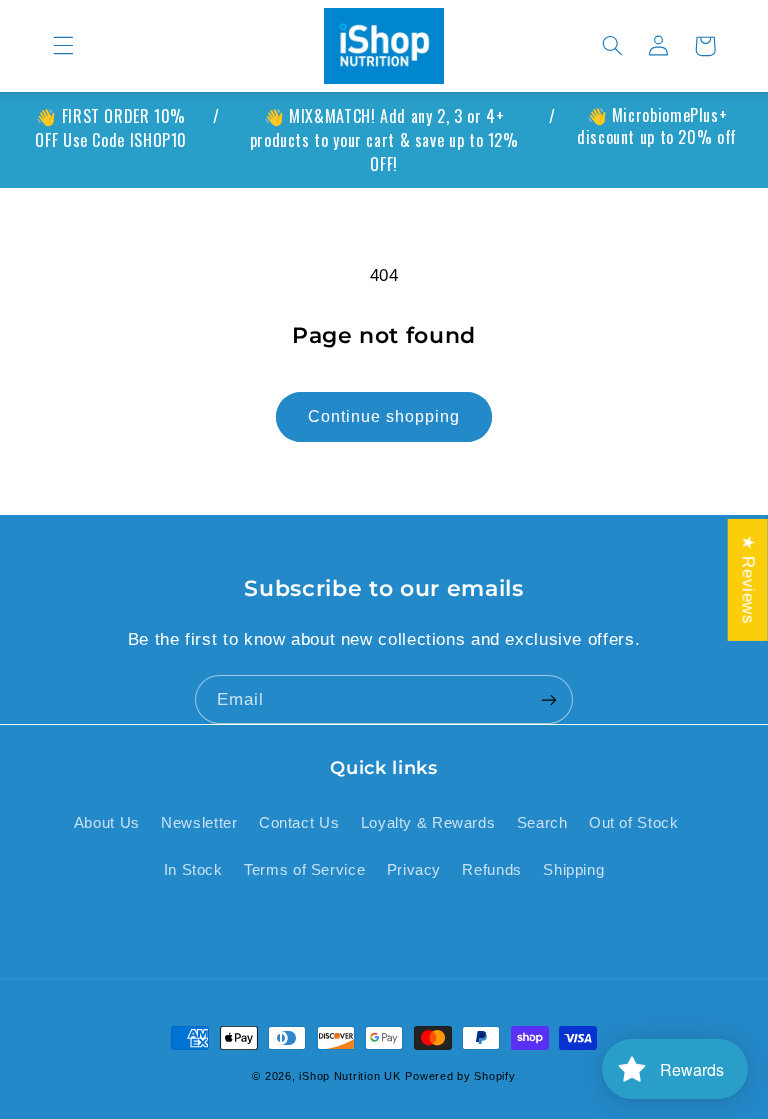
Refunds (491, 870)
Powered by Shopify (460, 1076)
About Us (107, 823)
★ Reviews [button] (748, 579)
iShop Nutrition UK (349, 1076)
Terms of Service (304, 870)
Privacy (414, 870)
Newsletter (199, 823)
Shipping (573, 870)
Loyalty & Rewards (428, 823)
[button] (63, 46)
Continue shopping (384, 416)
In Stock (193, 870)
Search (542, 823)
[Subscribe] (549, 699)
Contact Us (299, 823)
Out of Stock (634, 823)
